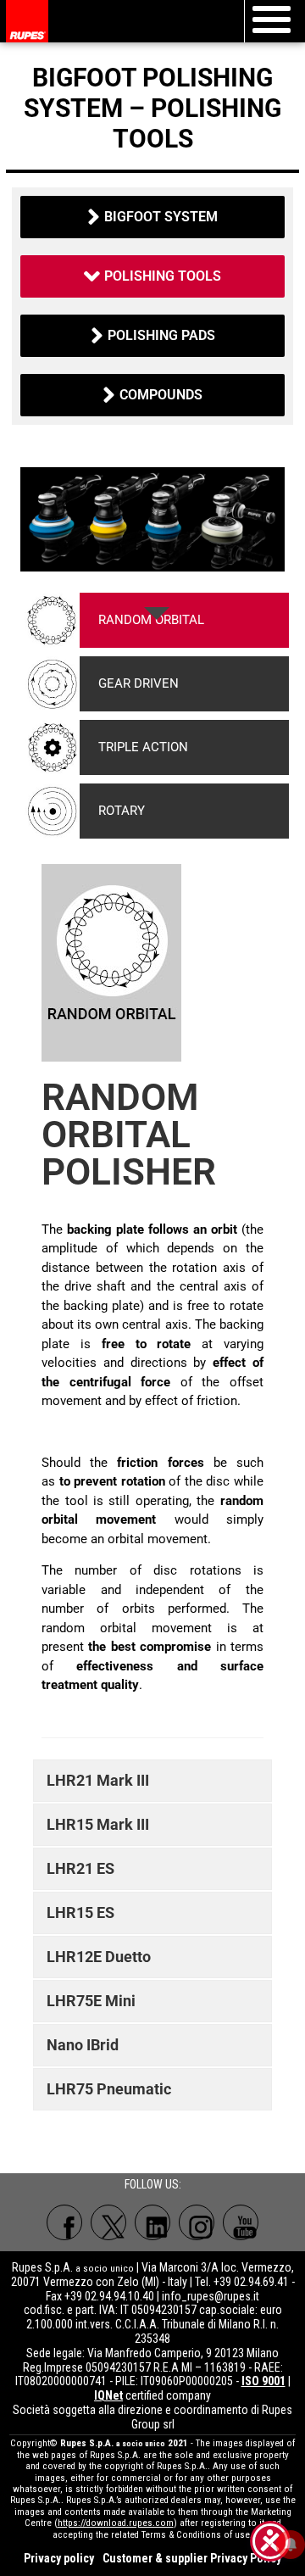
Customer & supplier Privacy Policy (192, 2558)
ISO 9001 (263, 2381)
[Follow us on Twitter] (108, 2222)
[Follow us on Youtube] (241, 2222)
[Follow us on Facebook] (64, 2222)
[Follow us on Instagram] (197, 2222)
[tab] (157, 620)
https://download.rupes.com (116, 2523)
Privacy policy (59, 2558)
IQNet (108, 2395)
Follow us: (153, 2184)
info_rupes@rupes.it (211, 2296)
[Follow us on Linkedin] (152, 2222)
